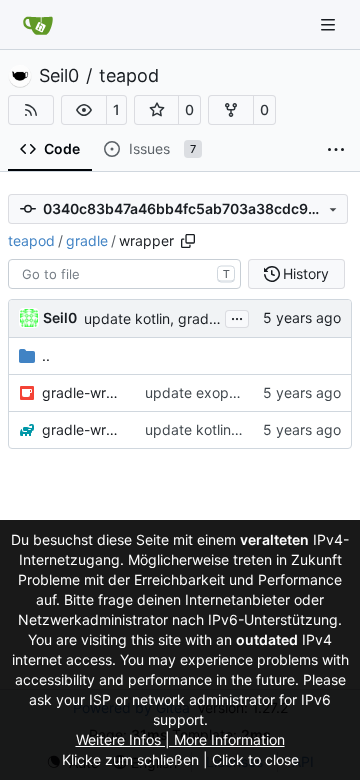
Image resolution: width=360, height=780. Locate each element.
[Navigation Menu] (330, 24)
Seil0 (59, 76)
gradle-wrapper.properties (83, 429)
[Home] (38, 25)
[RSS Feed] (31, 110)
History (306, 273)
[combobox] (124, 274)
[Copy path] (188, 241)
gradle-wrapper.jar (83, 392)
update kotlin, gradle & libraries (186, 318)
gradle (87, 240)
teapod (129, 76)
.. (46, 355)
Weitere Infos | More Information (180, 739)
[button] (84, 110)
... (237, 316)
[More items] (336, 150)
